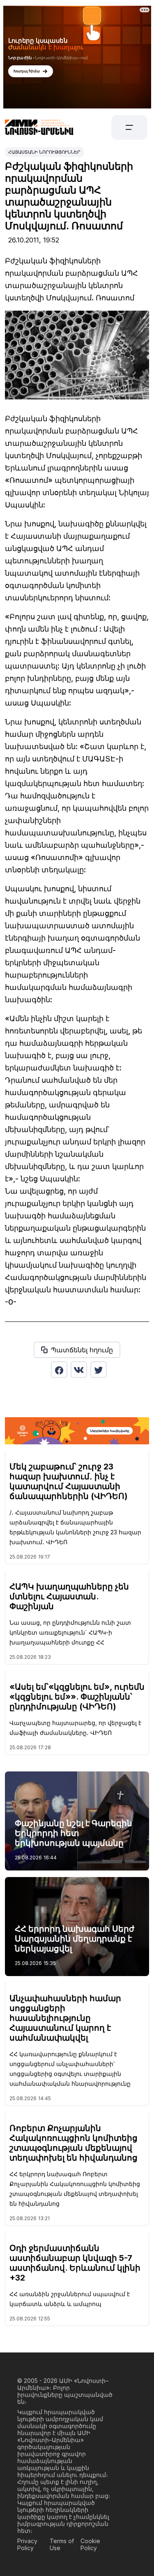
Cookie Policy (90, 2544)
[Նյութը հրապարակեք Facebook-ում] (59, 1370)
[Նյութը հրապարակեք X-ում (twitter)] (99, 1370)
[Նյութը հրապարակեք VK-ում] (79, 1370)
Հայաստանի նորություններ (44, 152)
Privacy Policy (27, 2544)
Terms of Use (62, 2544)
